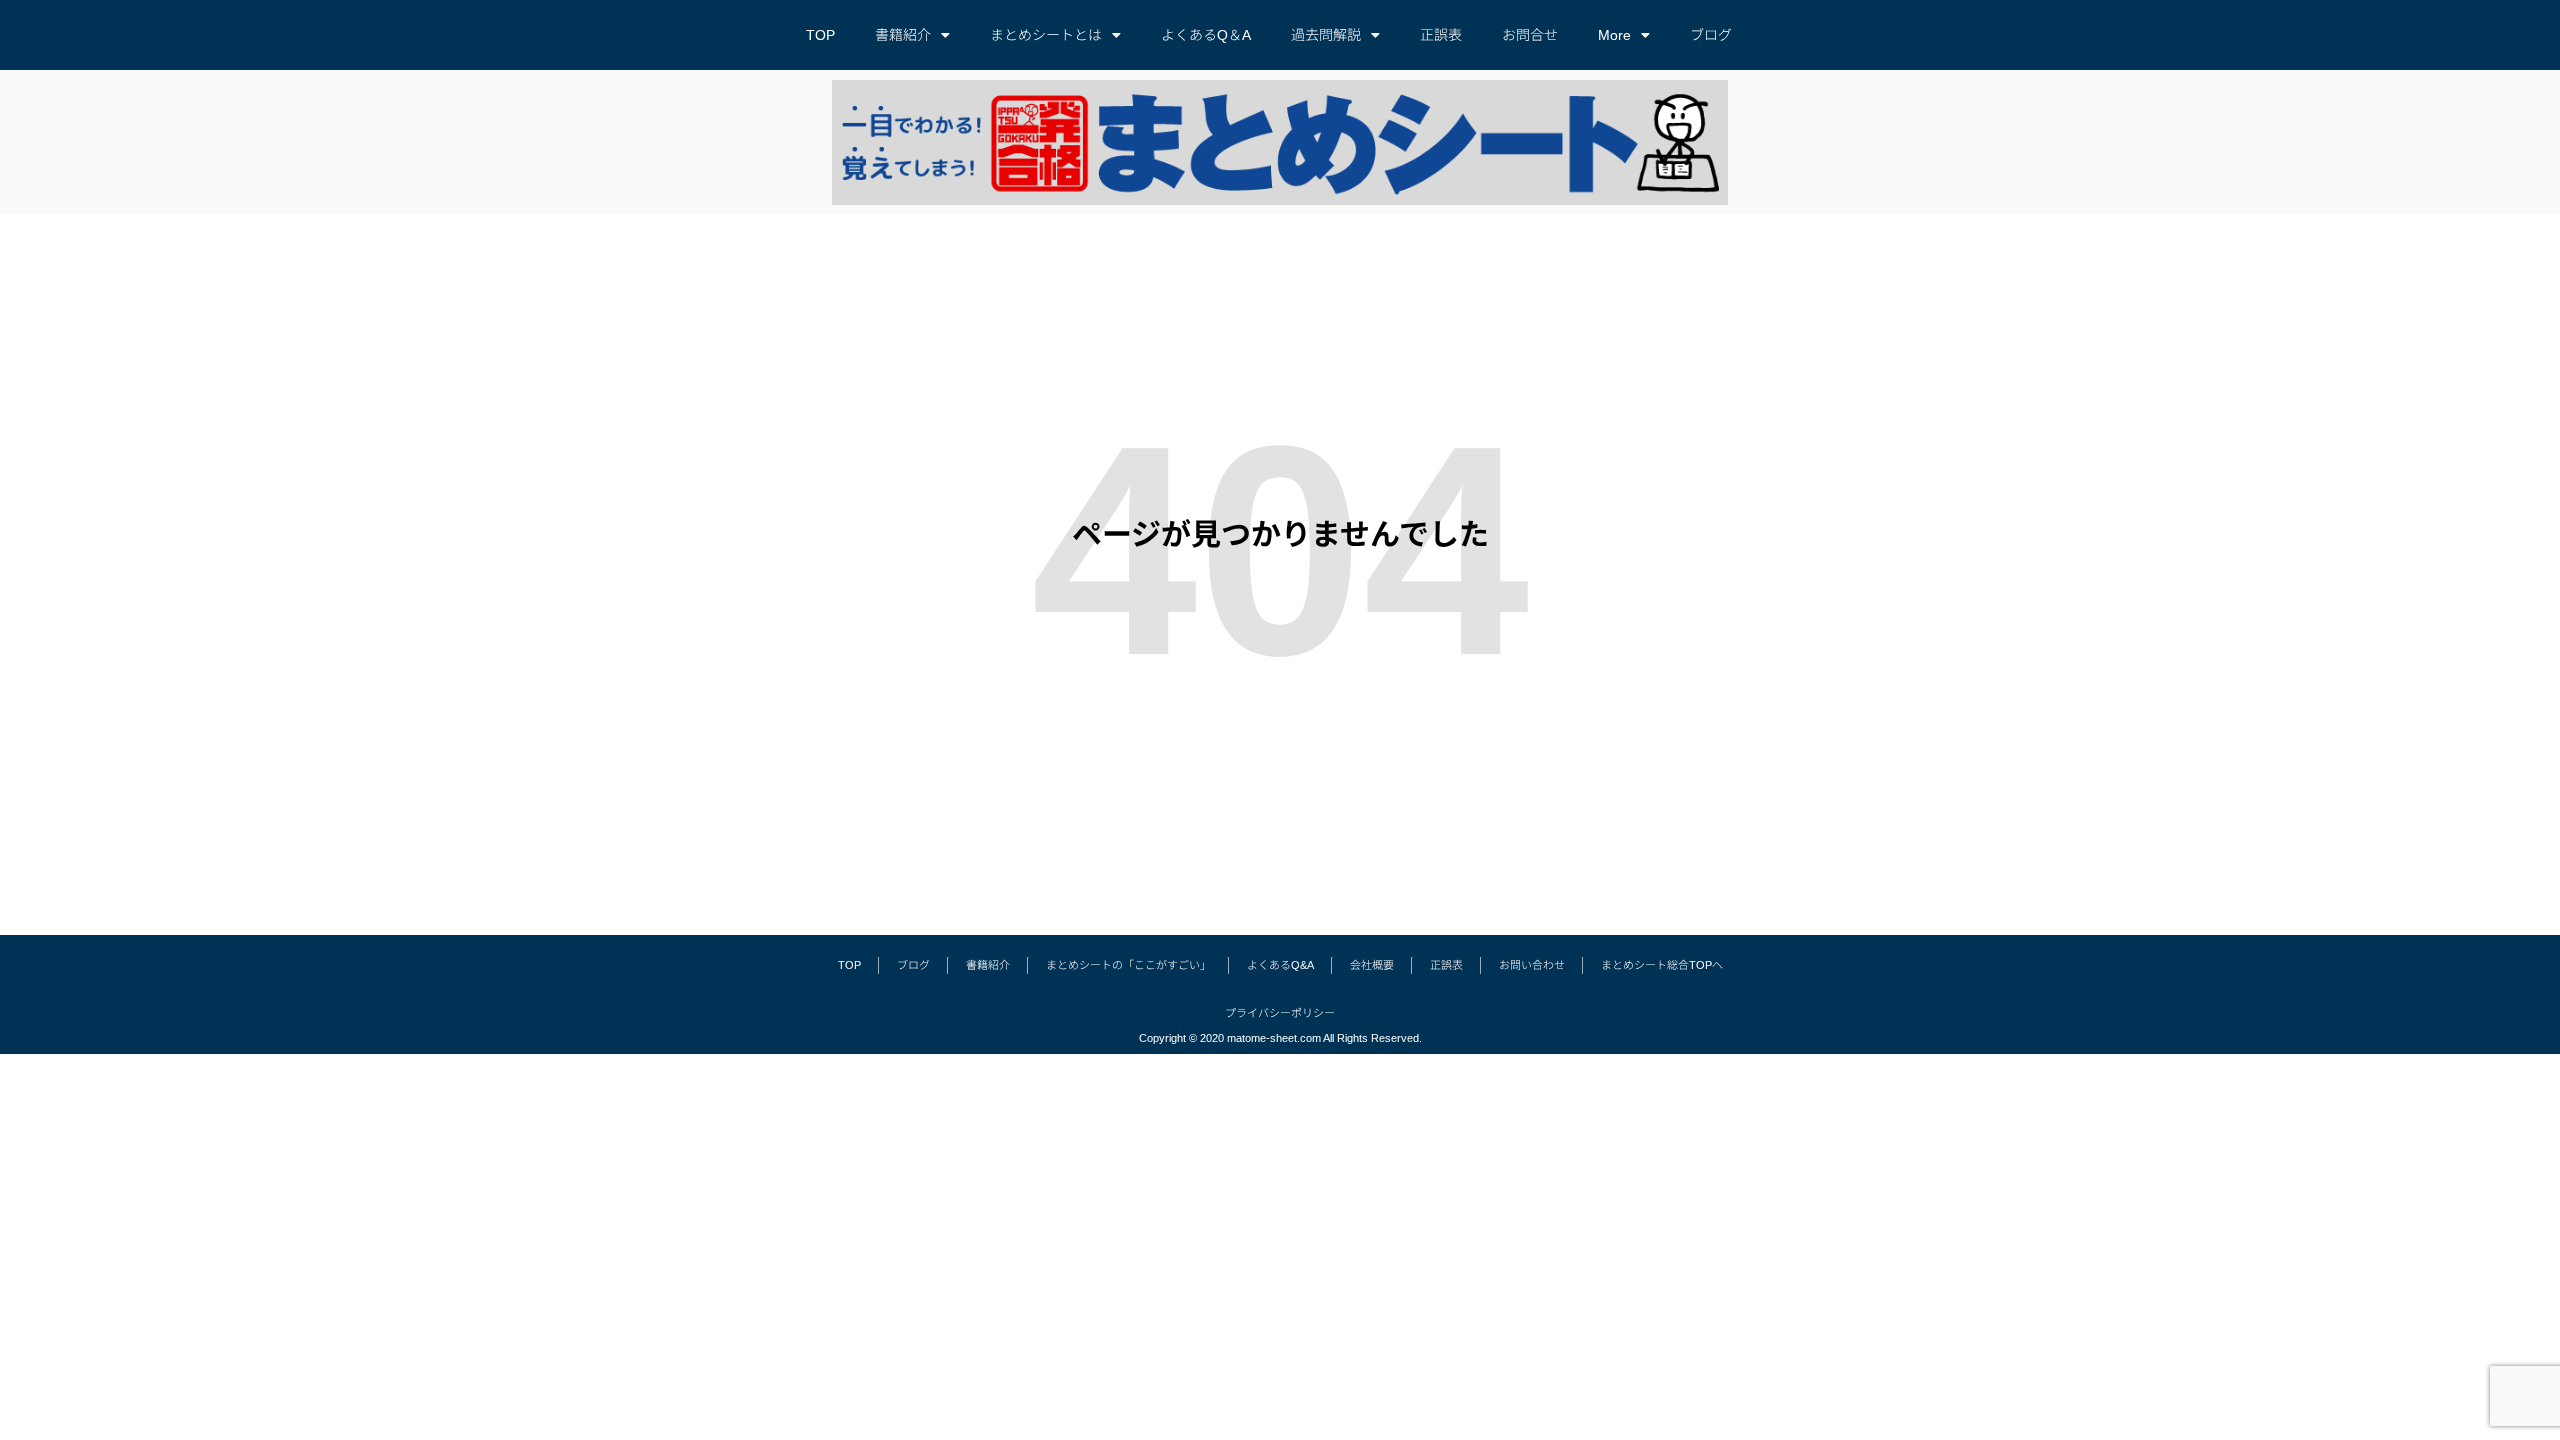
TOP (820, 35)
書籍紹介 (903, 35)
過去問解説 (1326, 35)
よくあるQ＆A (1206, 35)
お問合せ (1530, 35)
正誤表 (1441, 35)
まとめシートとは (1046, 35)
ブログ (1711, 35)
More (1614, 35)
